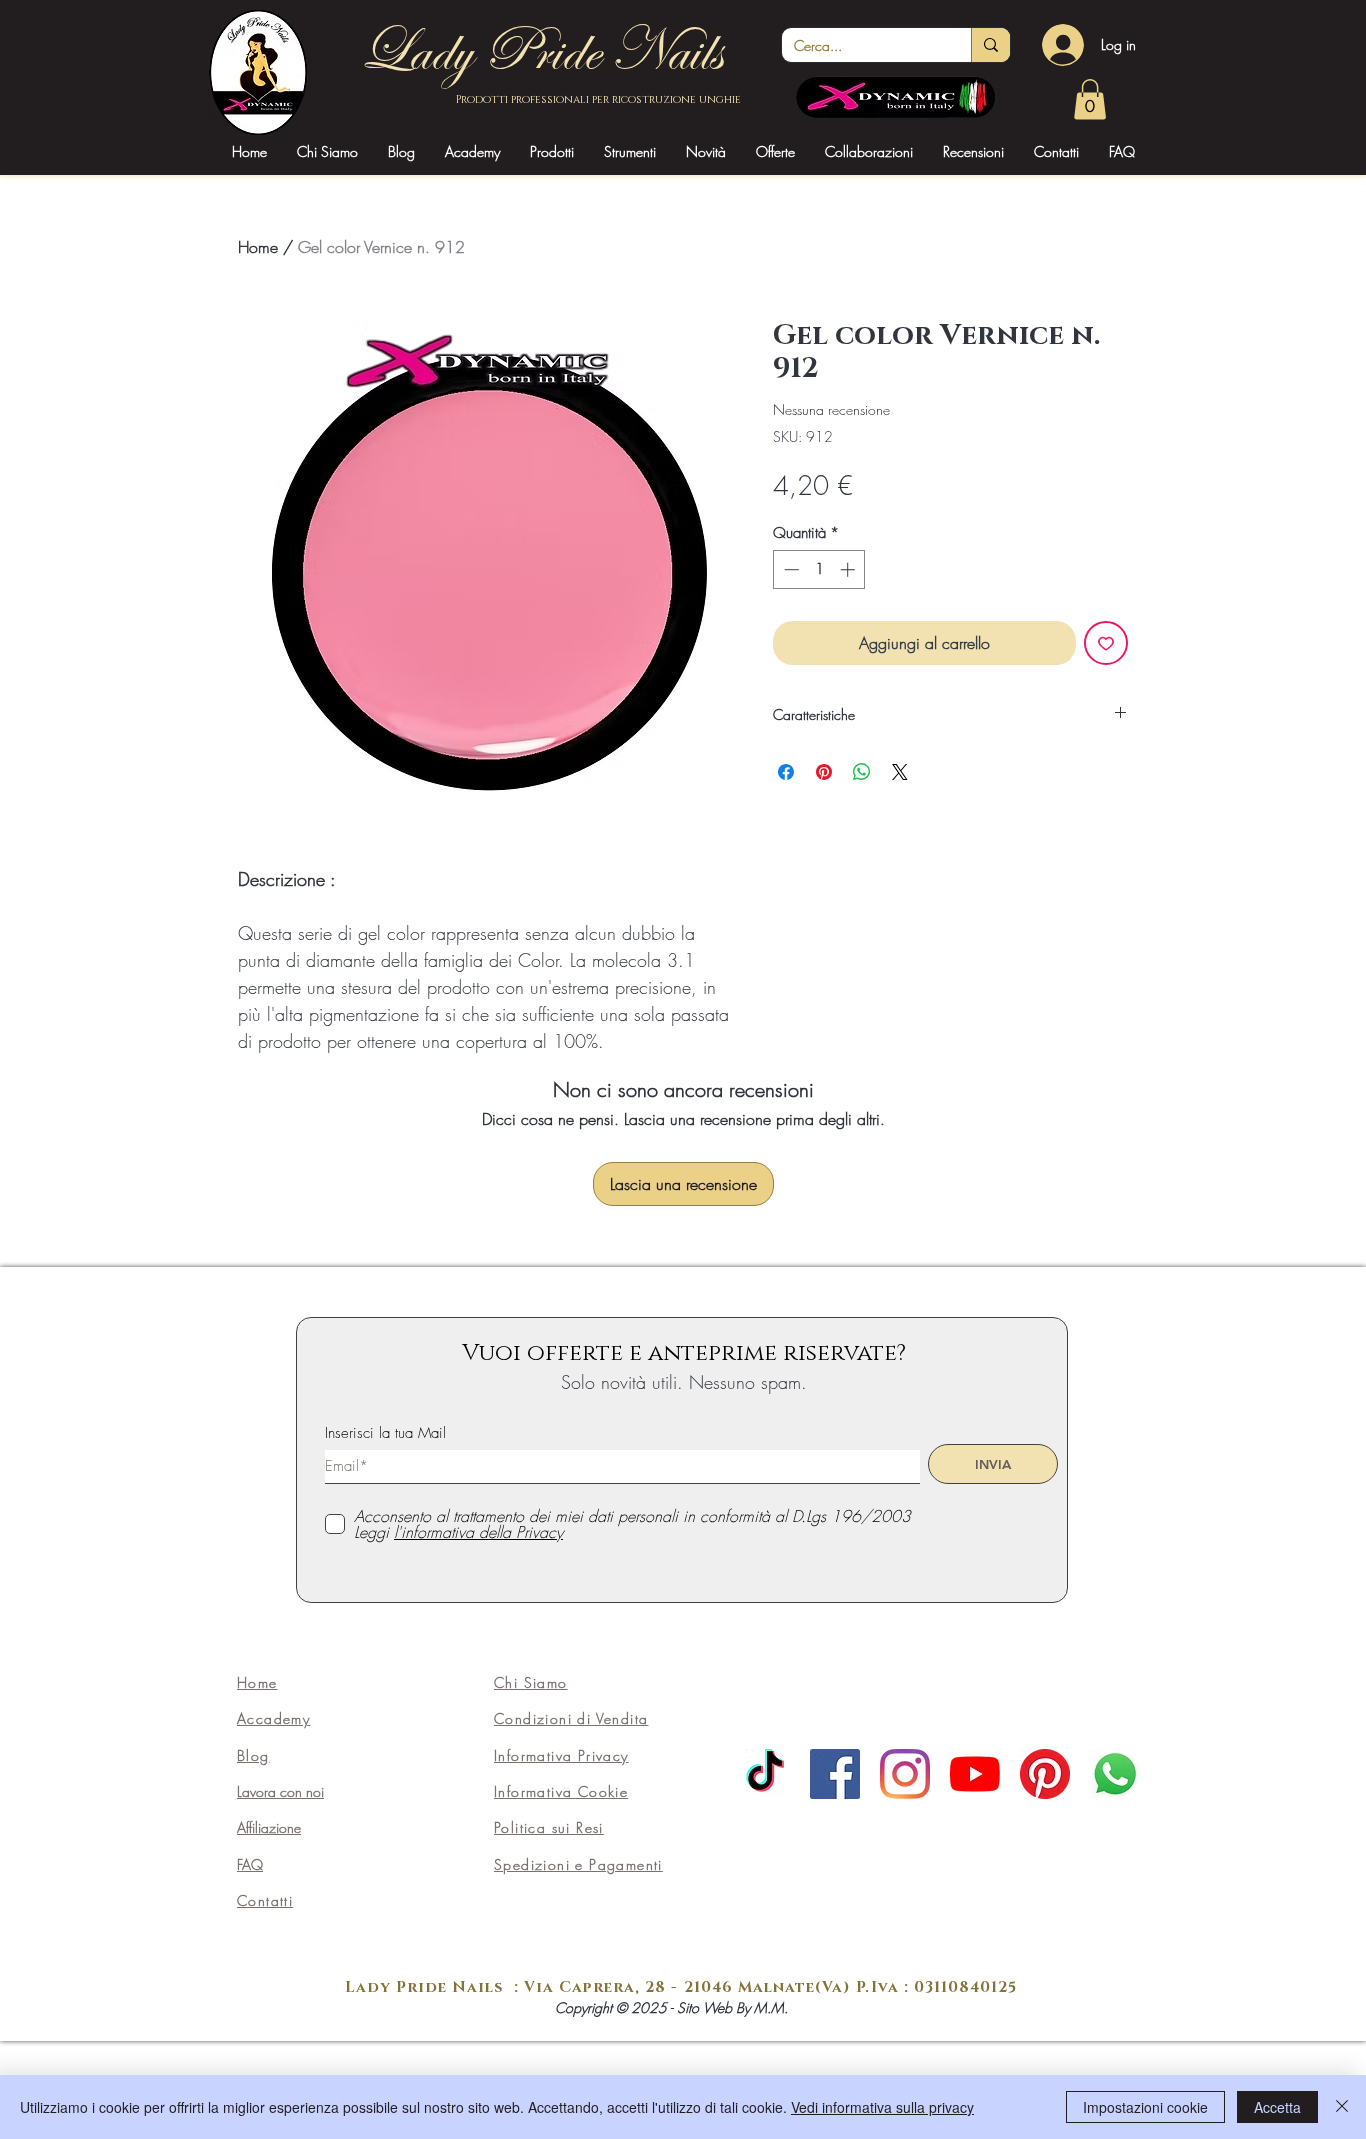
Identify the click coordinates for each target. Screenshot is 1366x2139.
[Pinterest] (1045, 1774)
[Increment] (849, 569)
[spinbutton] (819, 569)
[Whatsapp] (1115, 1774)
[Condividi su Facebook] (786, 772)
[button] (472, 151)
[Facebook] (835, 1774)
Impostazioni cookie (1145, 2107)
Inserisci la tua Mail (385, 1433)
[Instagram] (905, 1774)
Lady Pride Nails (540, 51)
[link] (1090, 99)
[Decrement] (789, 569)
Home (258, 247)
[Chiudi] (1342, 2107)
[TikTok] (765, 1774)
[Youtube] (975, 1774)
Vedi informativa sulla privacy (882, 2107)
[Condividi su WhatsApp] (862, 772)
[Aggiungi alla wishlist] (1106, 643)
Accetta (1277, 2107)
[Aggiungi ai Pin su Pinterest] (824, 772)
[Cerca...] (990, 45)
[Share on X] (900, 772)
